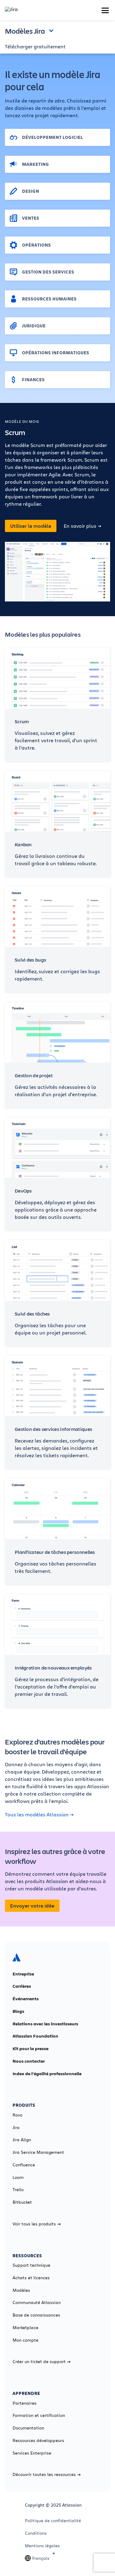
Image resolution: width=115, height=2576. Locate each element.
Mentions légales (42, 2546)
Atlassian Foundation (35, 2036)
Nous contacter (29, 2061)
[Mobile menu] (105, 10)
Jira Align (22, 2140)
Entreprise (23, 1974)
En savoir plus (80, 526)
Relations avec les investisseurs (45, 2024)
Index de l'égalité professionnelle (47, 2074)
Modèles (21, 2290)
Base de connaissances (36, 2315)
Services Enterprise (32, 2453)
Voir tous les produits (34, 2224)
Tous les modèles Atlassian (37, 1815)
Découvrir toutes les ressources (44, 2474)
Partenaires (25, 2403)
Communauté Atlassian (37, 2302)
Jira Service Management (38, 2152)
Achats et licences (31, 2278)
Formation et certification (39, 2415)
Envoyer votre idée (32, 1906)
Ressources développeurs (38, 2440)
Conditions (36, 2533)
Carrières (22, 1986)
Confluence (24, 2165)
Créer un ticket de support (39, 2362)
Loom (18, 2177)
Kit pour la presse (31, 2049)
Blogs (18, 2011)
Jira (16, 2127)
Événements (26, 1999)
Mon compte (25, 2340)
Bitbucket (22, 2202)
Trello (18, 2190)
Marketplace (25, 2328)
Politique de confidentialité (53, 2521)
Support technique (31, 2265)
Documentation (28, 2428)
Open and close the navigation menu (53, 30)
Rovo (17, 2115)
